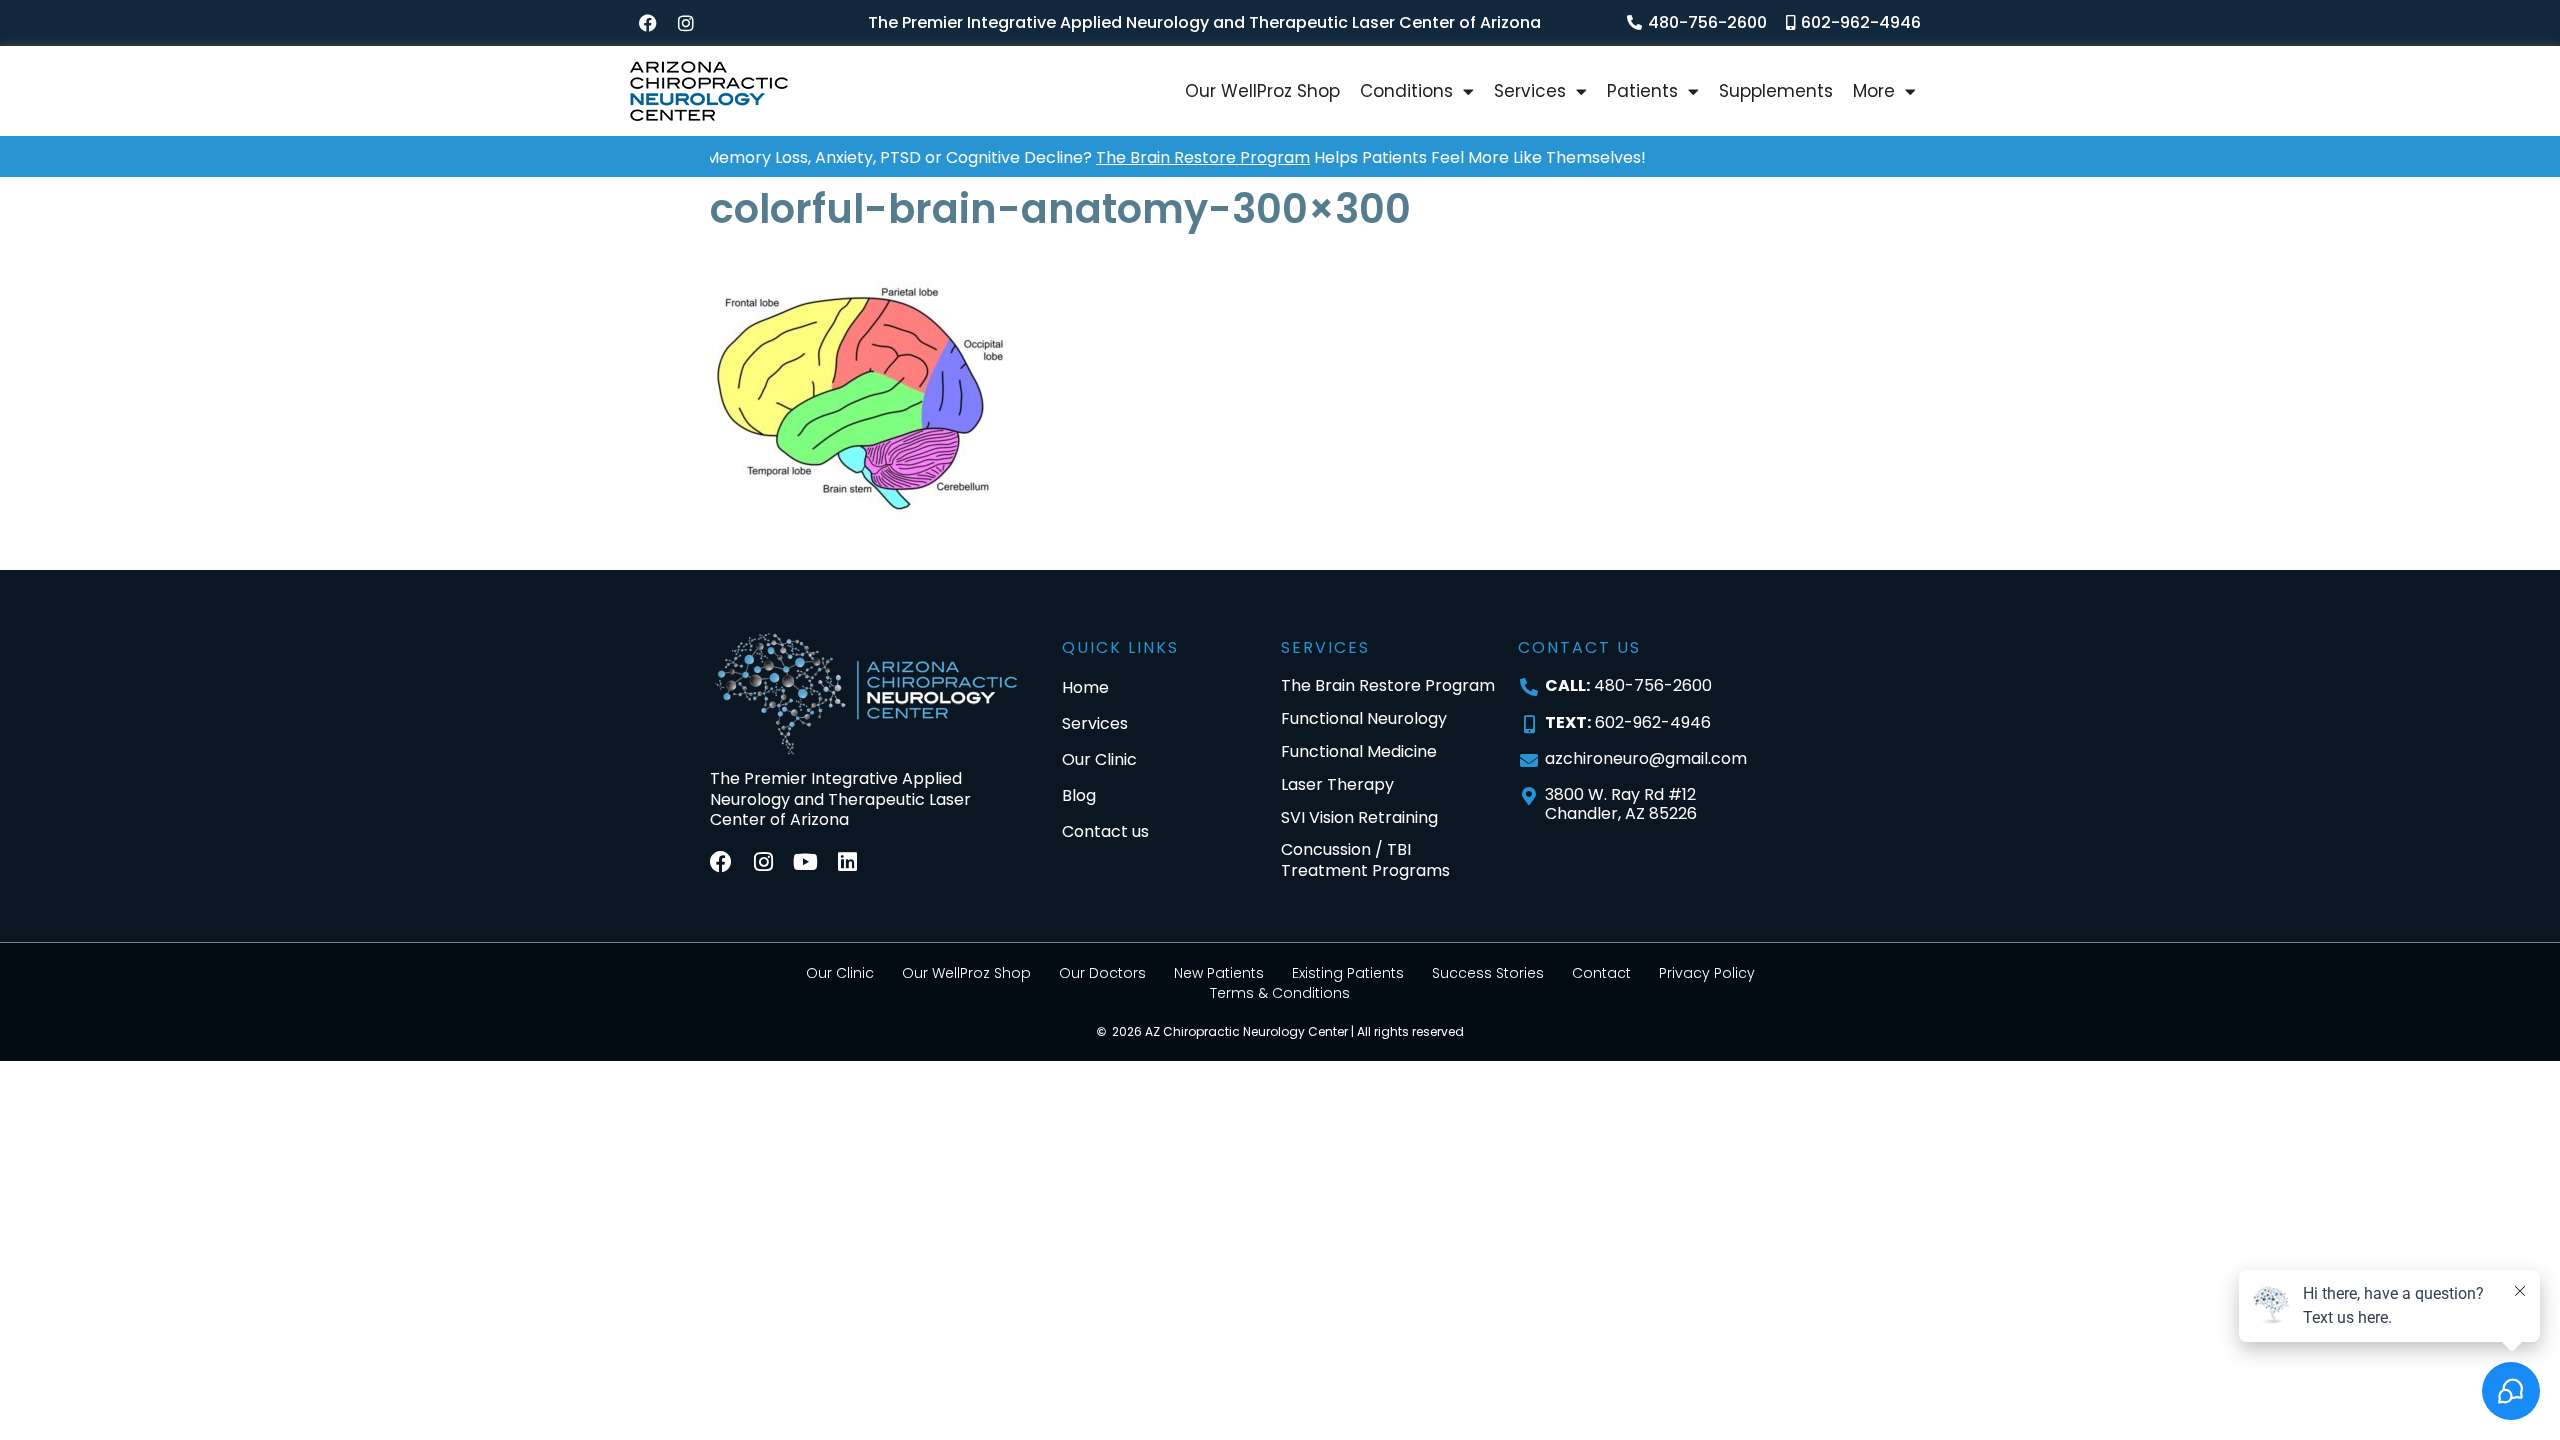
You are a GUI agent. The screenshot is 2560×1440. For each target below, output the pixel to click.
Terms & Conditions (1280, 993)
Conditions (1406, 91)
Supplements (1776, 91)
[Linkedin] (847, 862)
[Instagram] (686, 23)
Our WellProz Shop (1262, 91)
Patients (1642, 91)
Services (1530, 91)
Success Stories (1488, 973)
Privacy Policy (1707, 973)
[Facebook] (648, 23)
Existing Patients (1348, 973)
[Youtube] (805, 862)
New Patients (1219, 973)
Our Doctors (1102, 973)
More (1874, 91)
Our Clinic (840, 973)
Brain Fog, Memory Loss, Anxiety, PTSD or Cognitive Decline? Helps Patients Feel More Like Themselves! (1082, 157)
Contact (1601, 973)
